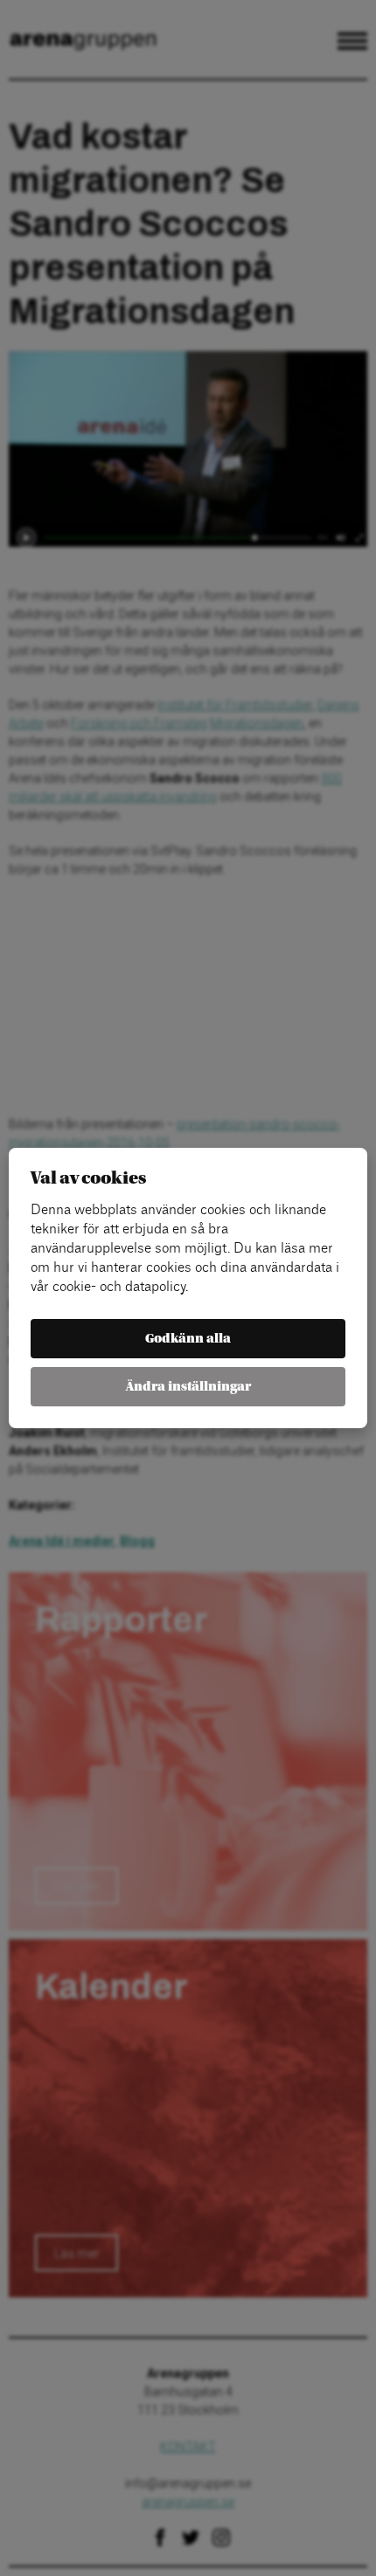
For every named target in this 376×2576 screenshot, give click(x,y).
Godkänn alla (188, 1339)
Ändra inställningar (188, 1387)
